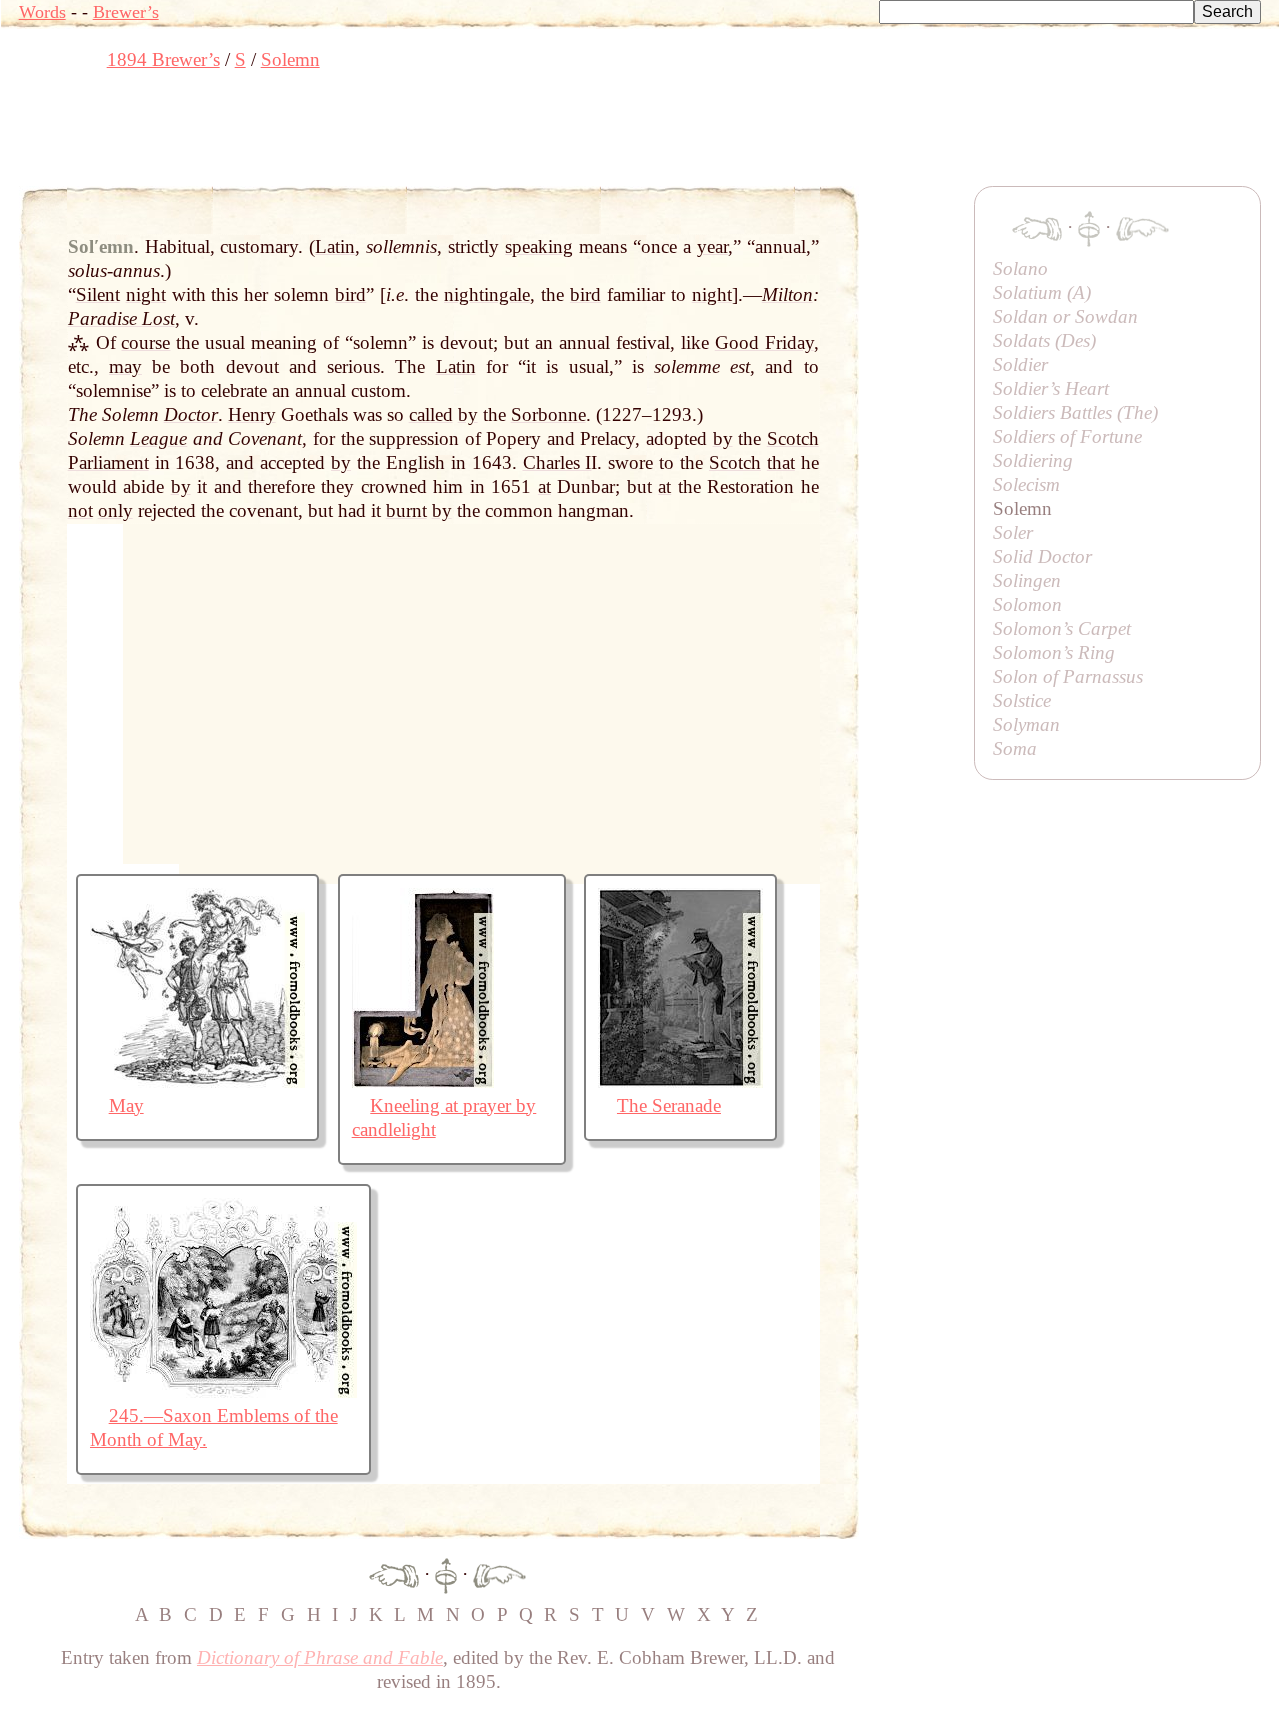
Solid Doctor (1042, 556)
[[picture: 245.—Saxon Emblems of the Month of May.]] (223, 1391)
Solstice (1022, 700)
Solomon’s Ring (1054, 652)
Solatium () (1042, 292)
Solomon (1027, 604)
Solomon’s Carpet (1062, 628)
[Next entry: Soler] (499, 1573)
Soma (1015, 748)
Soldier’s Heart (1051, 388)
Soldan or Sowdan (1065, 316)
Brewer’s (126, 12)
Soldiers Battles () (1075, 412)
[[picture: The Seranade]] (680, 1081)
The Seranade (669, 1105)
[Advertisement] (383, 135)
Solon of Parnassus (1068, 676)
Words (42, 12)
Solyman (1026, 724)
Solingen (1027, 580)
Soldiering (1033, 460)
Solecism (1026, 484)
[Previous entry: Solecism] (394, 1573)
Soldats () (1044, 340)
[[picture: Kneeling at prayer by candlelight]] (423, 1081)
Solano (1020, 268)
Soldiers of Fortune (1067, 436)
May (126, 1105)
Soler (1013, 532)
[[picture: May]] (197, 1081)
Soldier (1020, 364)
